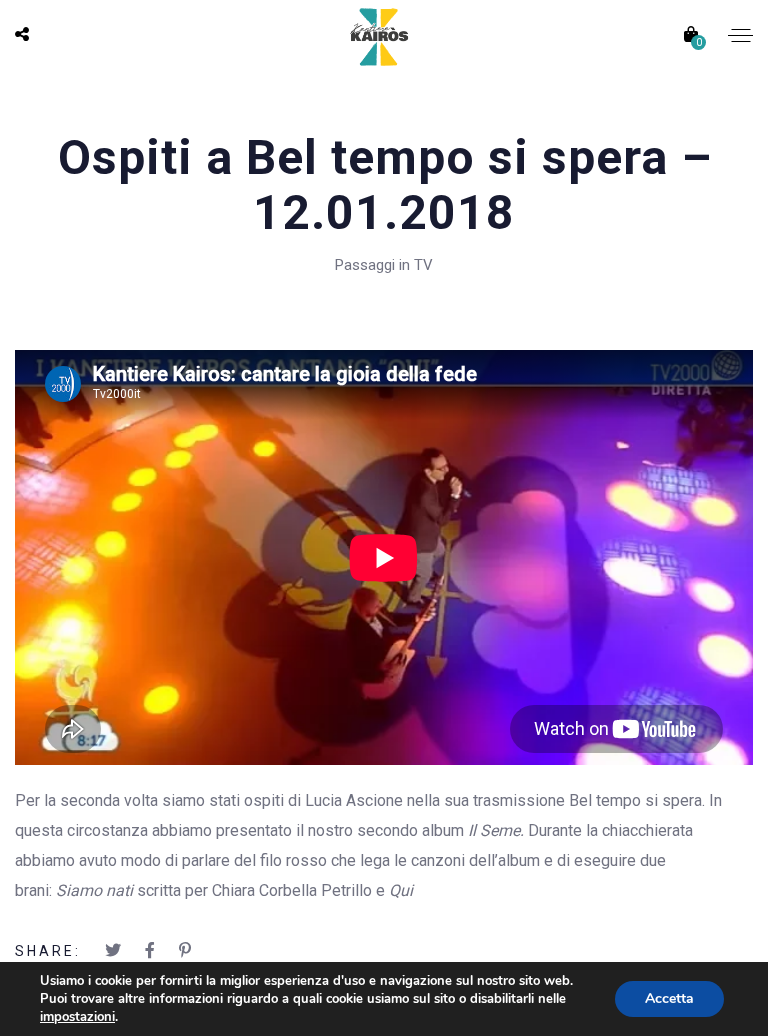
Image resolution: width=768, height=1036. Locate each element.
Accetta (669, 998)
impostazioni (77, 1017)
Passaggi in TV (384, 265)
